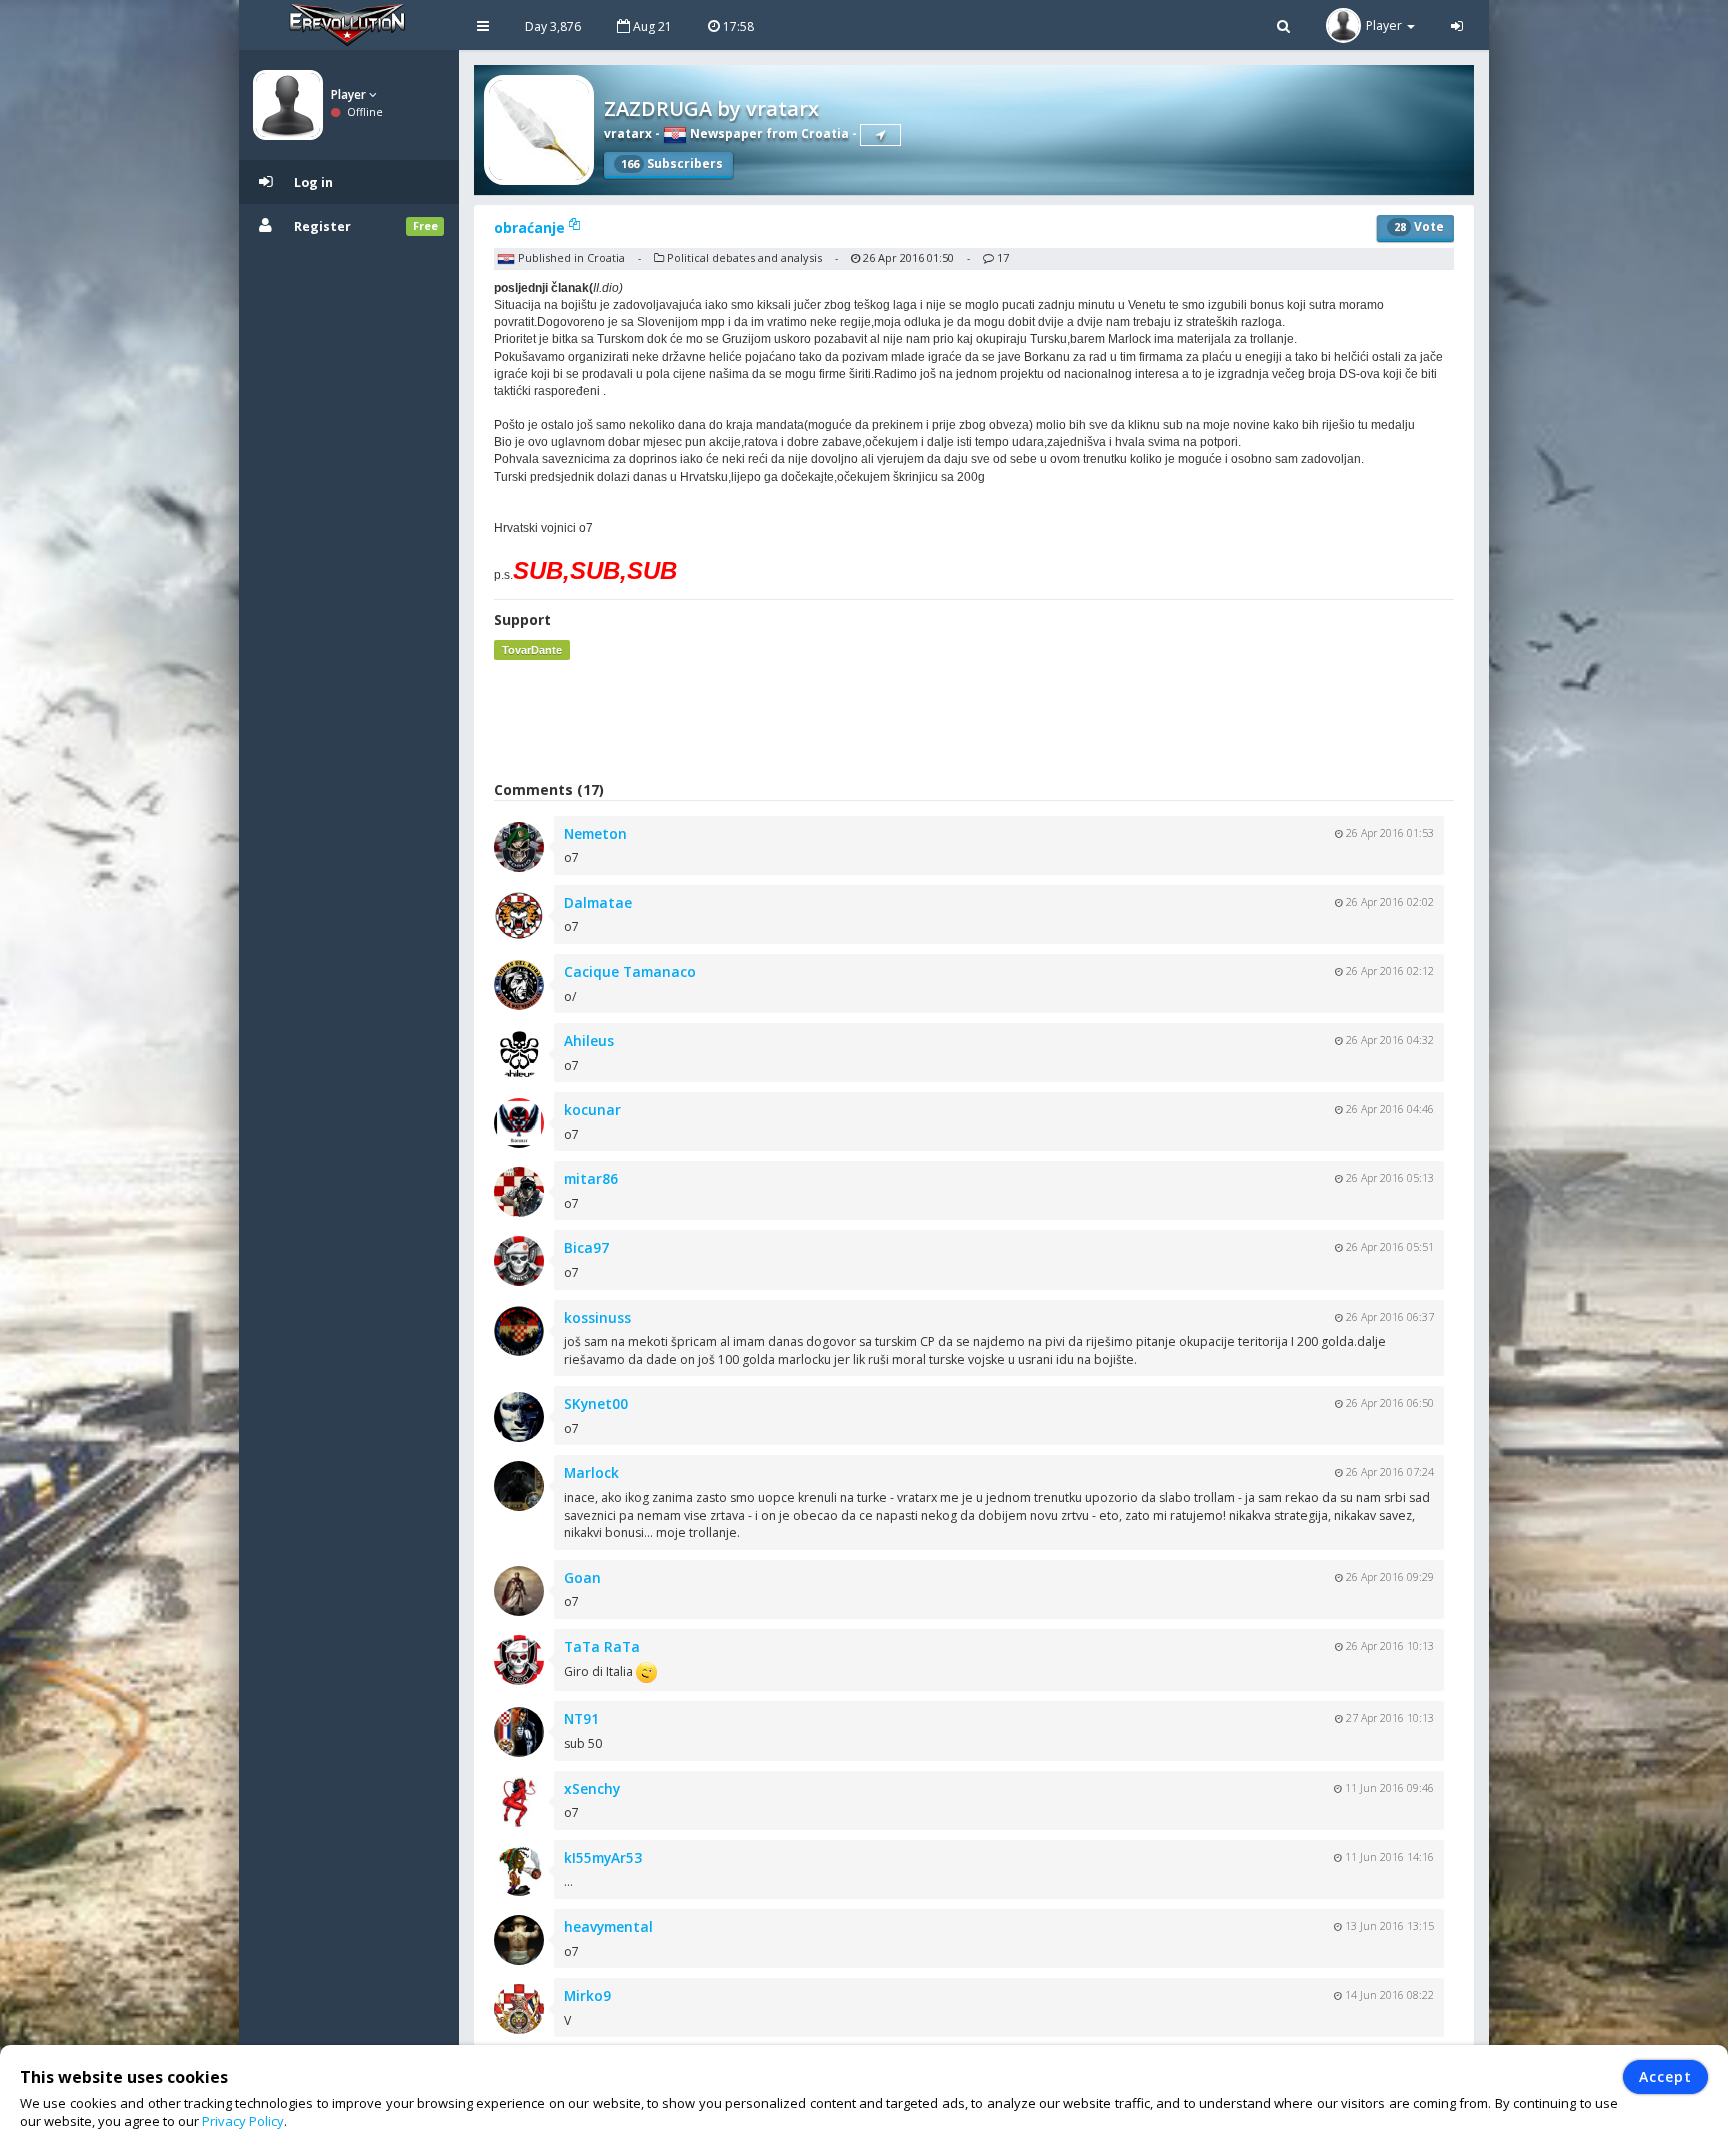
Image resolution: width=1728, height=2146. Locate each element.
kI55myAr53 (603, 1857)
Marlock (591, 1472)
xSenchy (592, 1788)
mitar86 (591, 1178)
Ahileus (589, 1040)
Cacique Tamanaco (630, 971)
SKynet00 (596, 1403)
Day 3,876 (553, 26)
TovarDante (532, 650)
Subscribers (672, 163)
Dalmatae (598, 902)
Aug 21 (651, 26)
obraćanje (531, 227)
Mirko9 (587, 1995)
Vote (1419, 226)
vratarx (628, 133)
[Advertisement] (974, 720)
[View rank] (880, 135)
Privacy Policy (243, 2121)
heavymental (608, 1926)
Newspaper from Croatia (768, 133)
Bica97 (586, 1247)
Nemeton (595, 833)
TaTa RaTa (602, 1646)
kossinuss (597, 1317)
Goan (582, 1577)
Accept (1665, 2076)
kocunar (592, 1109)
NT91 (581, 1718)
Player (350, 94)
